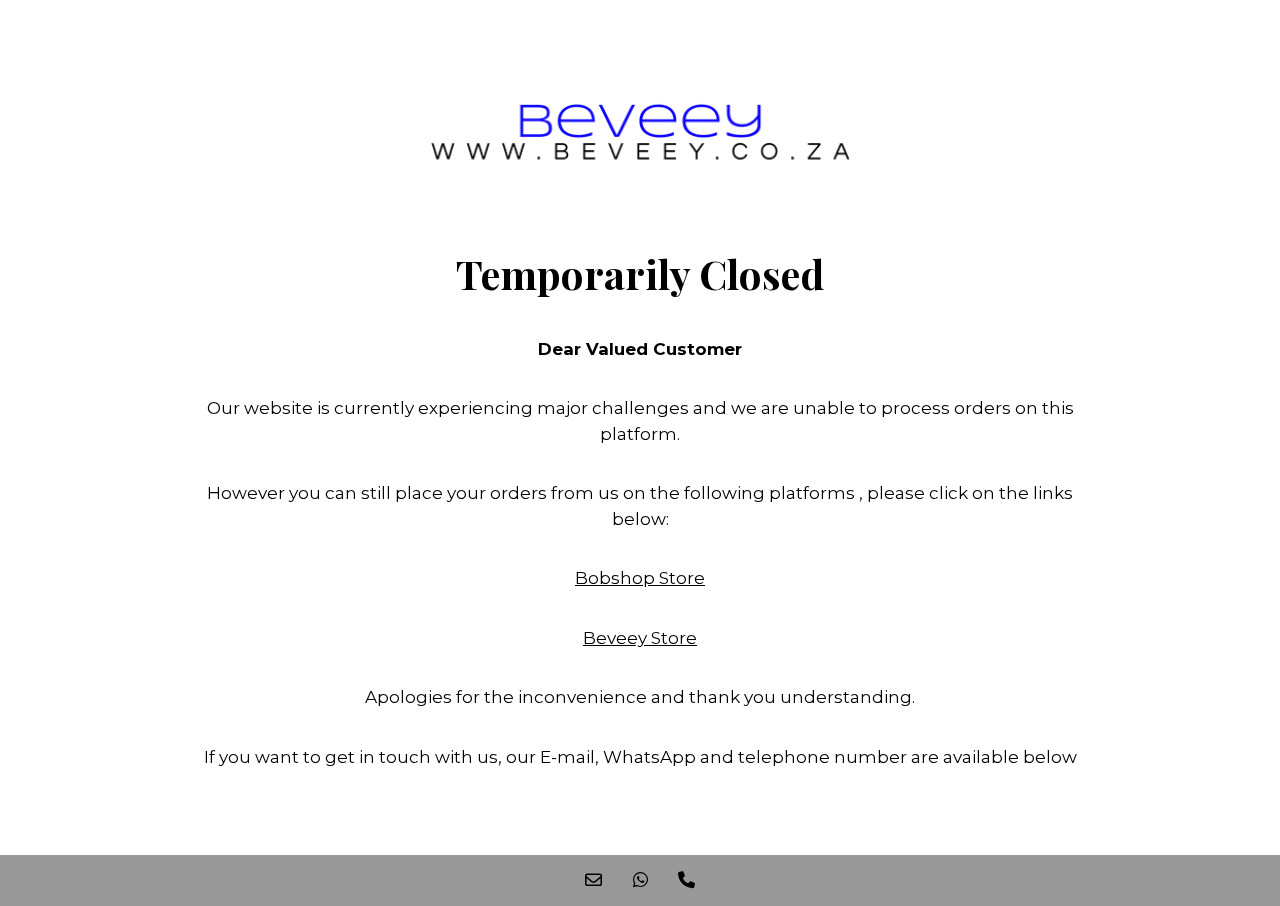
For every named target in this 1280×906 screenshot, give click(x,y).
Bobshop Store (640, 578)
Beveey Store (640, 638)
